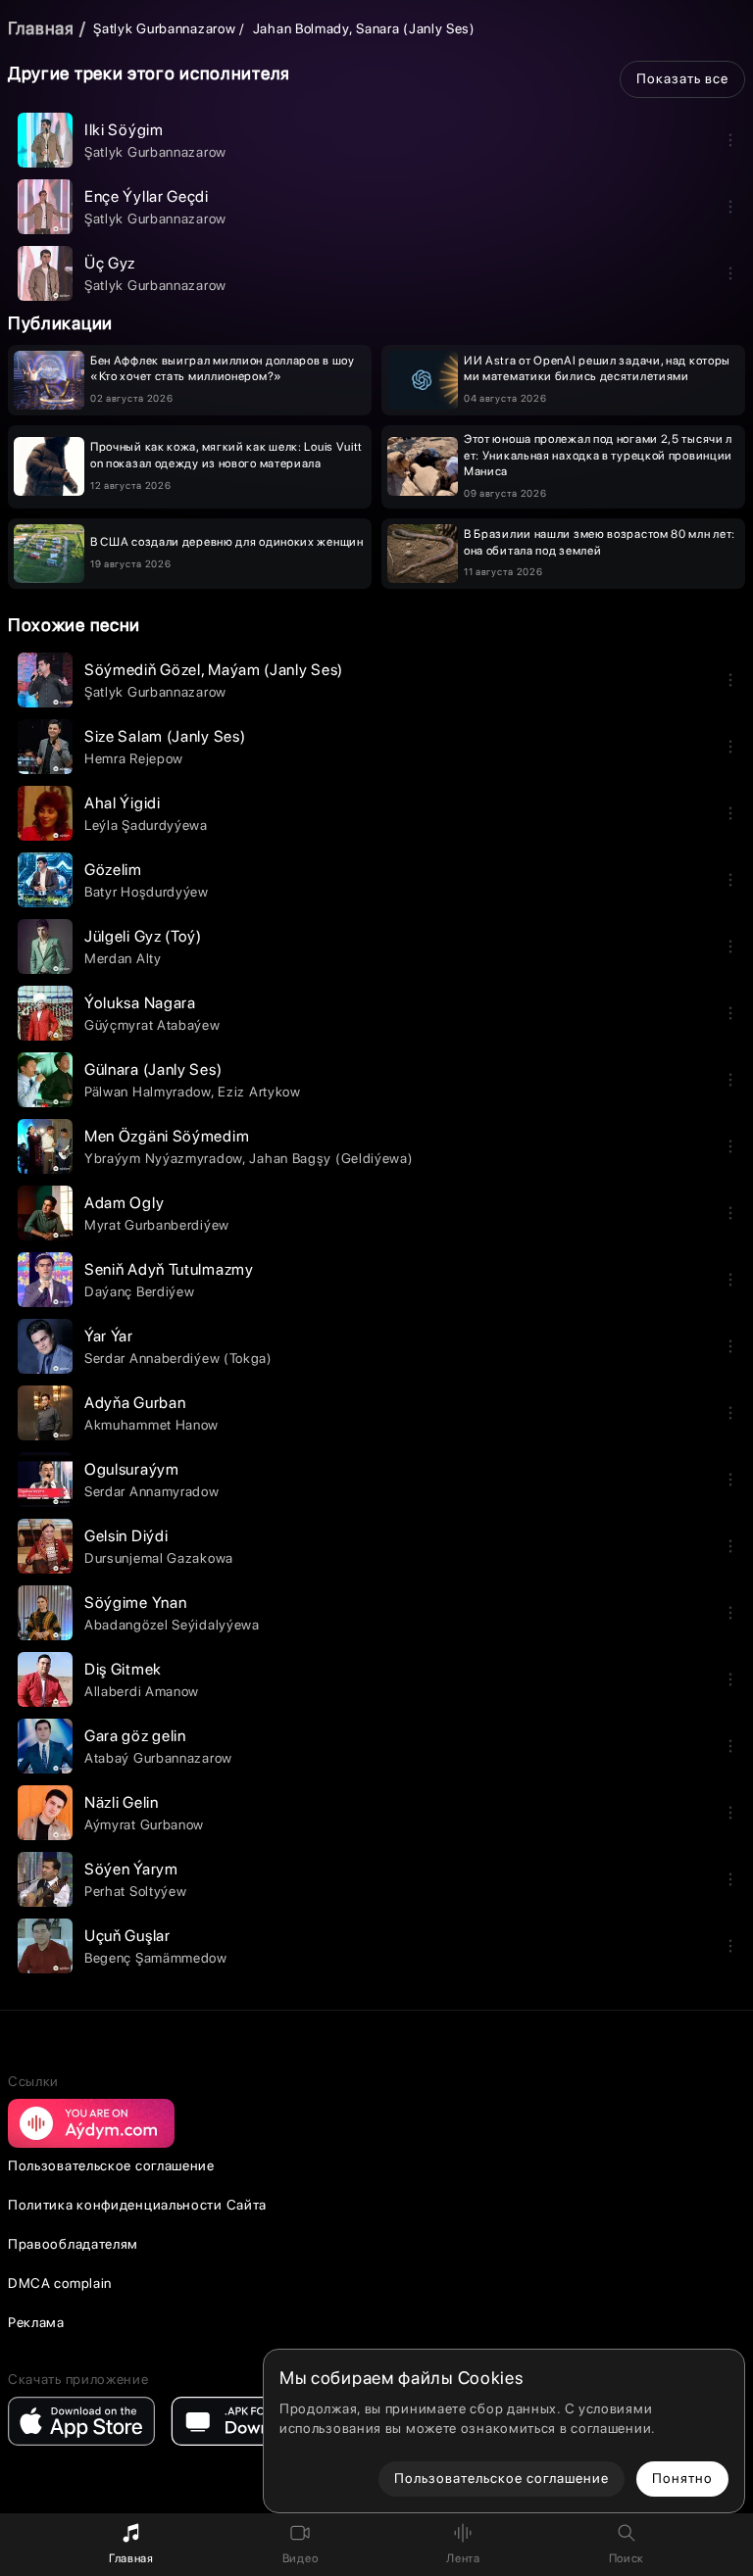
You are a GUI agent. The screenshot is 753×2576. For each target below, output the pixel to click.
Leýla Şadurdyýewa (146, 825)
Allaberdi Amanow (142, 1691)
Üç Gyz (110, 263)
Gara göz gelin (135, 1736)
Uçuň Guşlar (127, 1936)
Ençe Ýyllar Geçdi (147, 196)
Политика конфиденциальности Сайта (137, 2205)
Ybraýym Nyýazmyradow (163, 1158)
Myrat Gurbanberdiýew (157, 1225)
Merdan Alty (123, 958)
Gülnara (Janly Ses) (153, 1069)
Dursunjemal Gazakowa (159, 1558)
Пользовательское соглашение (111, 2165)
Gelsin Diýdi (126, 1536)
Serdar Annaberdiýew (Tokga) (178, 1358)
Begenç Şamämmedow (156, 1958)
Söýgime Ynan (135, 1603)
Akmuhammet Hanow (151, 1425)
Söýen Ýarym (131, 1869)
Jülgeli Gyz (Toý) (143, 936)
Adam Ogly (124, 1203)
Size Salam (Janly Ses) (165, 736)
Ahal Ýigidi (123, 803)
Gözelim (113, 870)
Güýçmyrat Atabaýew (152, 1025)
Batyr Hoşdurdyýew (147, 892)
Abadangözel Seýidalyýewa (172, 1625)
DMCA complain (60, 2283)
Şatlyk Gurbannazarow (164, 28)
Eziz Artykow (259, 1092)
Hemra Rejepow (134, 758)
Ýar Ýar (109, 1336)
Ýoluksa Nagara (140, 1003)
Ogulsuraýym (132, 1469)
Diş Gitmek (123, 1669)
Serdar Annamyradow (152, 1491)
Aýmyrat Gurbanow (144, 1824)
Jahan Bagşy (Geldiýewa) (331, 1158)
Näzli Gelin (122, 1802)
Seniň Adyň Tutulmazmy (169, 1269)
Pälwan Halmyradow (148, 1092)
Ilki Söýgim (124, 130)
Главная (41, 28)
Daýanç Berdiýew (140, 1291)
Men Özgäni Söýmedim (167, 1136)
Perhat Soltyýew (136, 1891)
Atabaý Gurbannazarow (158, 1758)
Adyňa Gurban (135, 1403)
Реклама (36, 2322)
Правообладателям (73, 2244)
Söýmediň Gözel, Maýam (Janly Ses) (214, 670)
